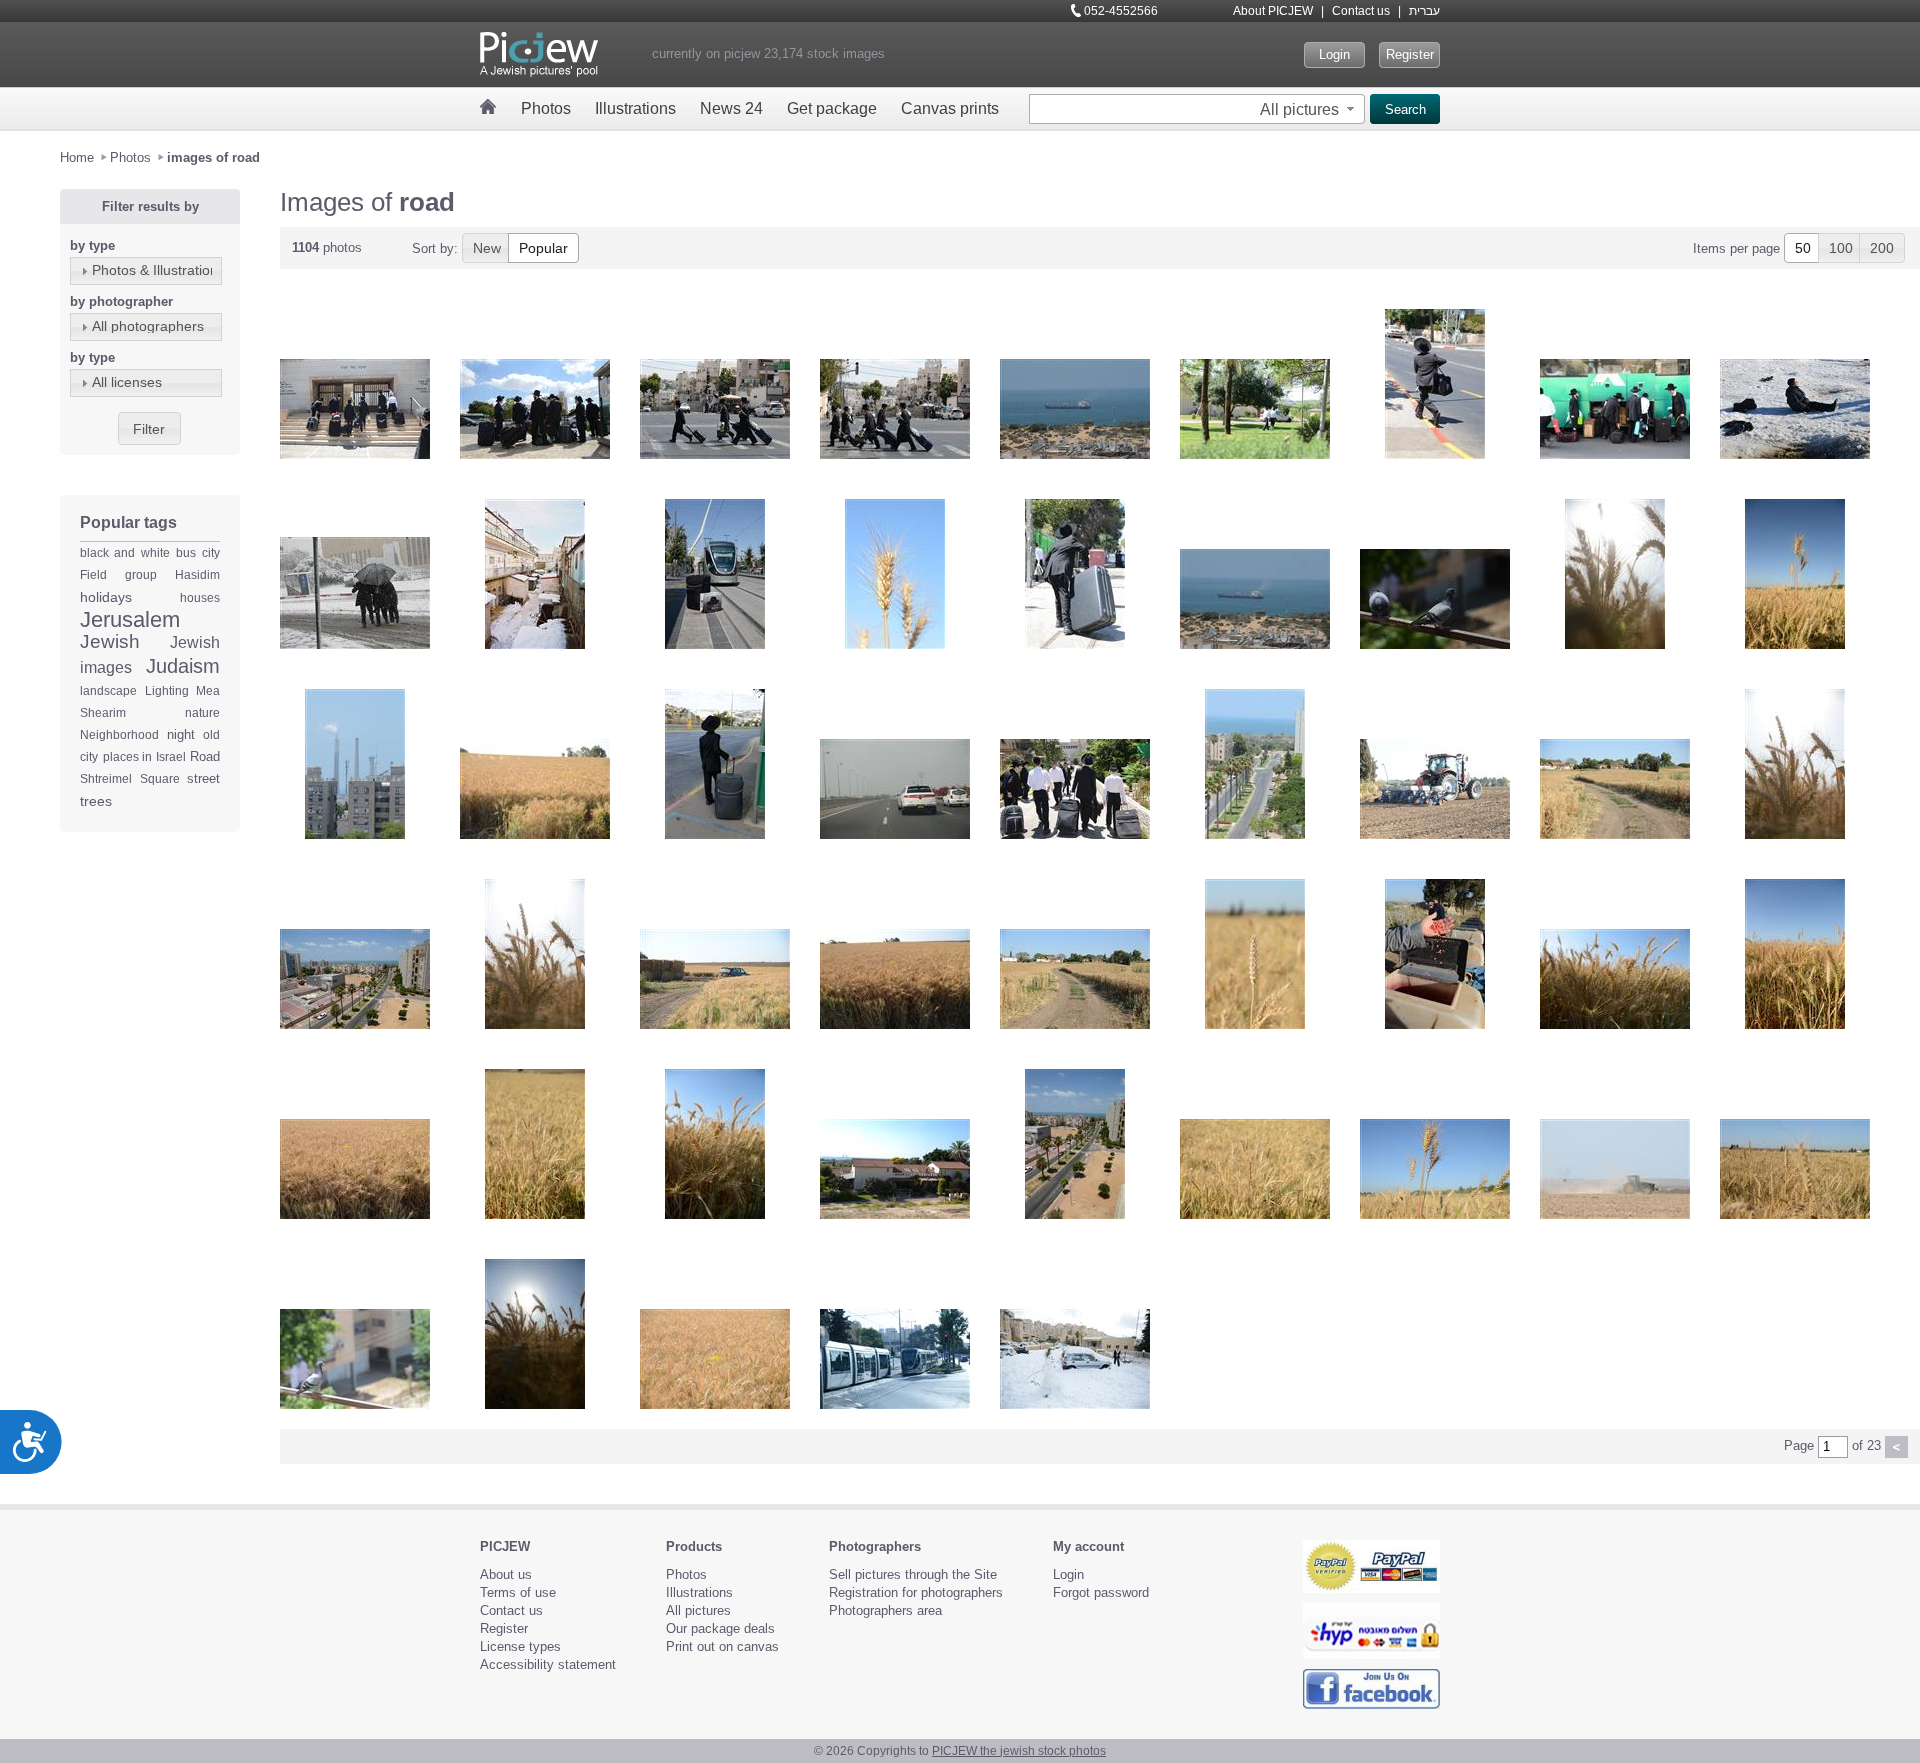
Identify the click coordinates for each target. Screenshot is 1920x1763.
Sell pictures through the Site (913, 1574)
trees (96, 801)
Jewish (110, 641)
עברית (1424, 11)
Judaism (183, 666)
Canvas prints (950, 108)
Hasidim (197, 575)
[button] (1309, 109)
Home (77, 157)
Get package (832, 108)
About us (506, 1574)
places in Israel (144, 757)
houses (200, 598)
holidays (106, 597)
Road (205, 756)
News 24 (731, 108)
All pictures (698, 1610)
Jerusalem (130, 619)
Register (1410, 54)
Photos (546, 108)
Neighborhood (119, 735)
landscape (108, 691)
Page (1799, 1445)
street (203, 778)
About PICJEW (1273, 11)
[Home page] (488, 106)
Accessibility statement (548, 1664)
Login (1334, 54)
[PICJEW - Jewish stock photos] (539, 54)
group (141, 575)
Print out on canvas (722, 1646)
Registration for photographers (916, 1592)
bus (186, 553)
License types (520, 1646)
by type (92, 245)
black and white (125, 553)
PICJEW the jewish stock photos (1019, 1751)
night (181, 734)
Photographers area (885, 1610)
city (211, 553)
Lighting (167, 691)
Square (160, 779)
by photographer (121, 301)
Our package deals (720, 1628)
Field (93, 575)
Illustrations (635, 108)
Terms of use (518, 1592)
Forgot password (1101, 1592)
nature (202, 713)
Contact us (1361, 11)
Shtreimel (106, 779)
